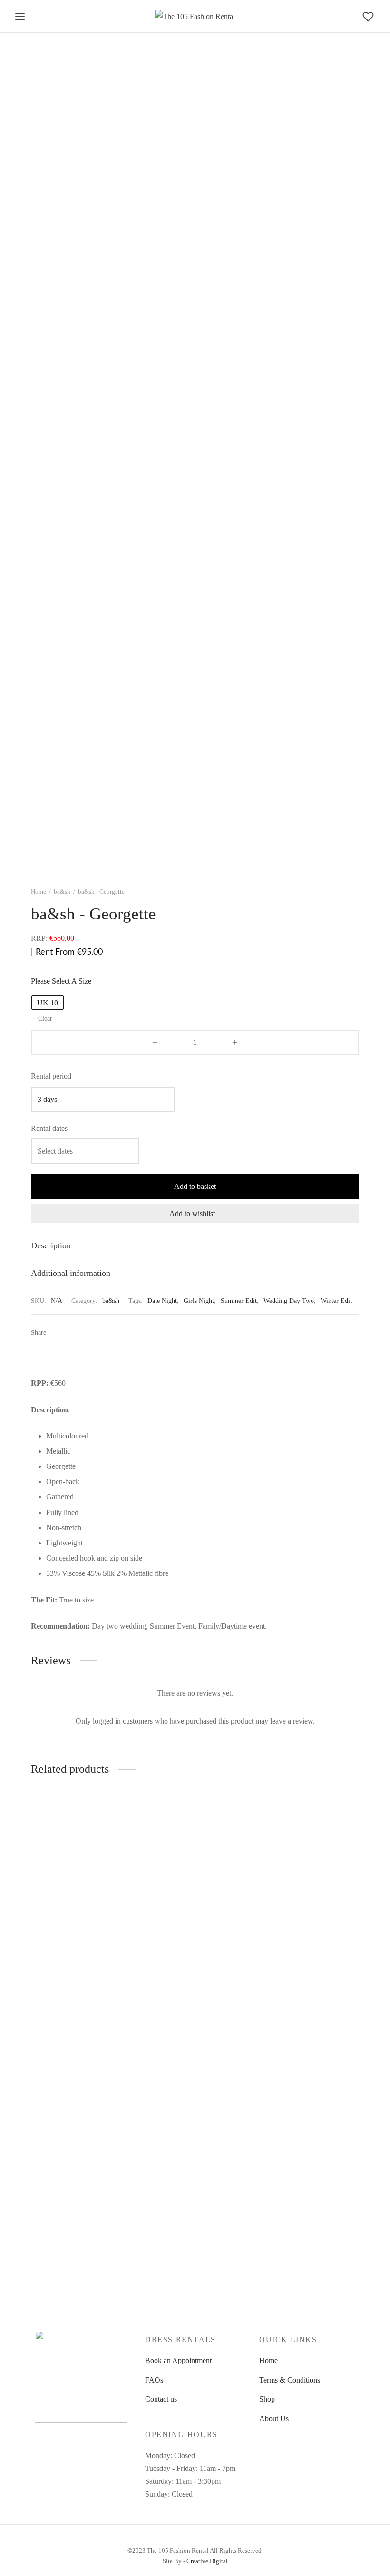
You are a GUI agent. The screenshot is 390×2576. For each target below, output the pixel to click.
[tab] (195, 1246)
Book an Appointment (178, 2360)
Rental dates (49, 1128)
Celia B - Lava (167, 1960)
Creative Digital (207, 2561)
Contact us (161, 2399)
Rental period (51, 1076)
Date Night (162, 1301)
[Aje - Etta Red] (81, 2122)
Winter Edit (336, 1301)
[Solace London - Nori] (81, 1873)
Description (51, 1245)
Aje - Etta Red (53, 2209)
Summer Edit (239, 1301)
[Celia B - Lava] (195, 1873)
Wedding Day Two (289, 1301)
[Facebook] (57, 1332)
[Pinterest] (86, 1332)
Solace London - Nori (64, 1960)
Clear (45, 1018)
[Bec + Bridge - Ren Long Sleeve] (309, 1873)
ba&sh (62, 892)
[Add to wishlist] (128, 1959)
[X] (71, 1332)
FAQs (154, 2380)
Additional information (71, 1273)
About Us (274, 2418)
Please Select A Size (61, 981)
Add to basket (195, 1186)
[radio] (48, 1003)
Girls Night (199, 1301)
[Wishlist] (369, 17)
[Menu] (20, 17)
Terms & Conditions (290, 2380)
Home (39, 892)
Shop (267, 2399)
